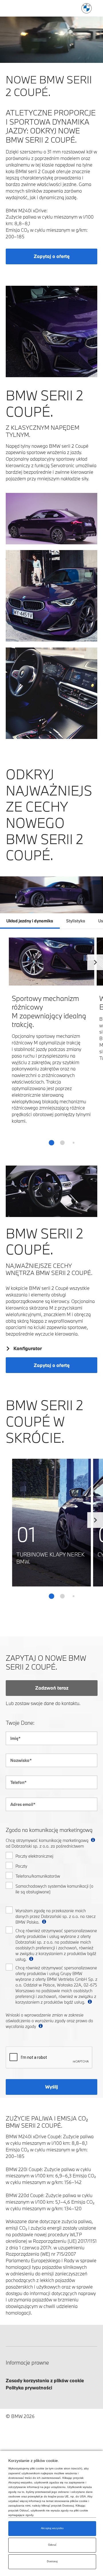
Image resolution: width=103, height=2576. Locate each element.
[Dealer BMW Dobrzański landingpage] (87, 8)
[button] (95, 961)
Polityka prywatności (29, 2388)
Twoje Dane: (20, 1723)
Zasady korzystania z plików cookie (45, 2380)
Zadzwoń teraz (52, 1688)
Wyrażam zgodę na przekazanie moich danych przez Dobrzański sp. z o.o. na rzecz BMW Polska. (56, 1916)
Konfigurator (28, 1348)
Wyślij (52, 2087)
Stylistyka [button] (76, 921)
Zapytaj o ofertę (52, 256)
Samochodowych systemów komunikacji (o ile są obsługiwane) (54, 1889)
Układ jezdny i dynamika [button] (30, 921)
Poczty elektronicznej (34, 1856)
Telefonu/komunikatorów (38, 1876)
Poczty (21, 1866)
